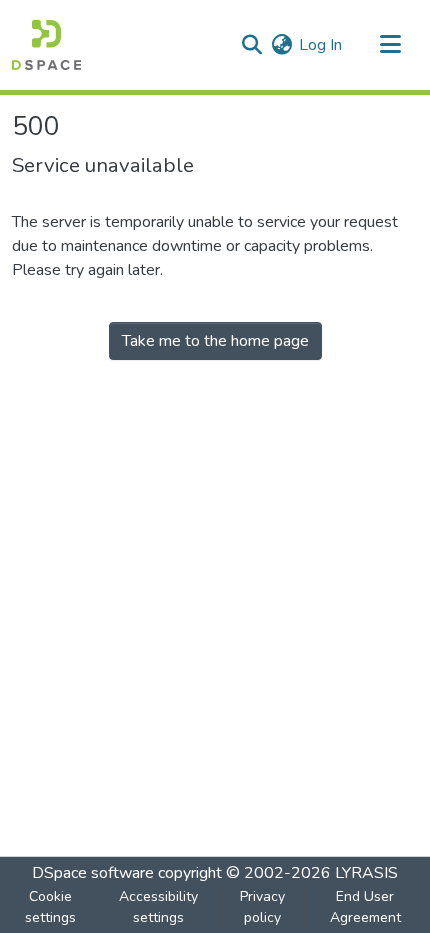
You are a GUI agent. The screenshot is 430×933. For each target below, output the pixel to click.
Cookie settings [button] (50, 907)
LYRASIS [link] (366, 873)
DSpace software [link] (93, 873)
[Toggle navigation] (390, 45)
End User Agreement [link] (365, 907)
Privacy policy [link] (262, 907)
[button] (46, 45)
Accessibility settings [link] (158, 907)
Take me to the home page (215, 341)
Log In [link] (320, 45)
